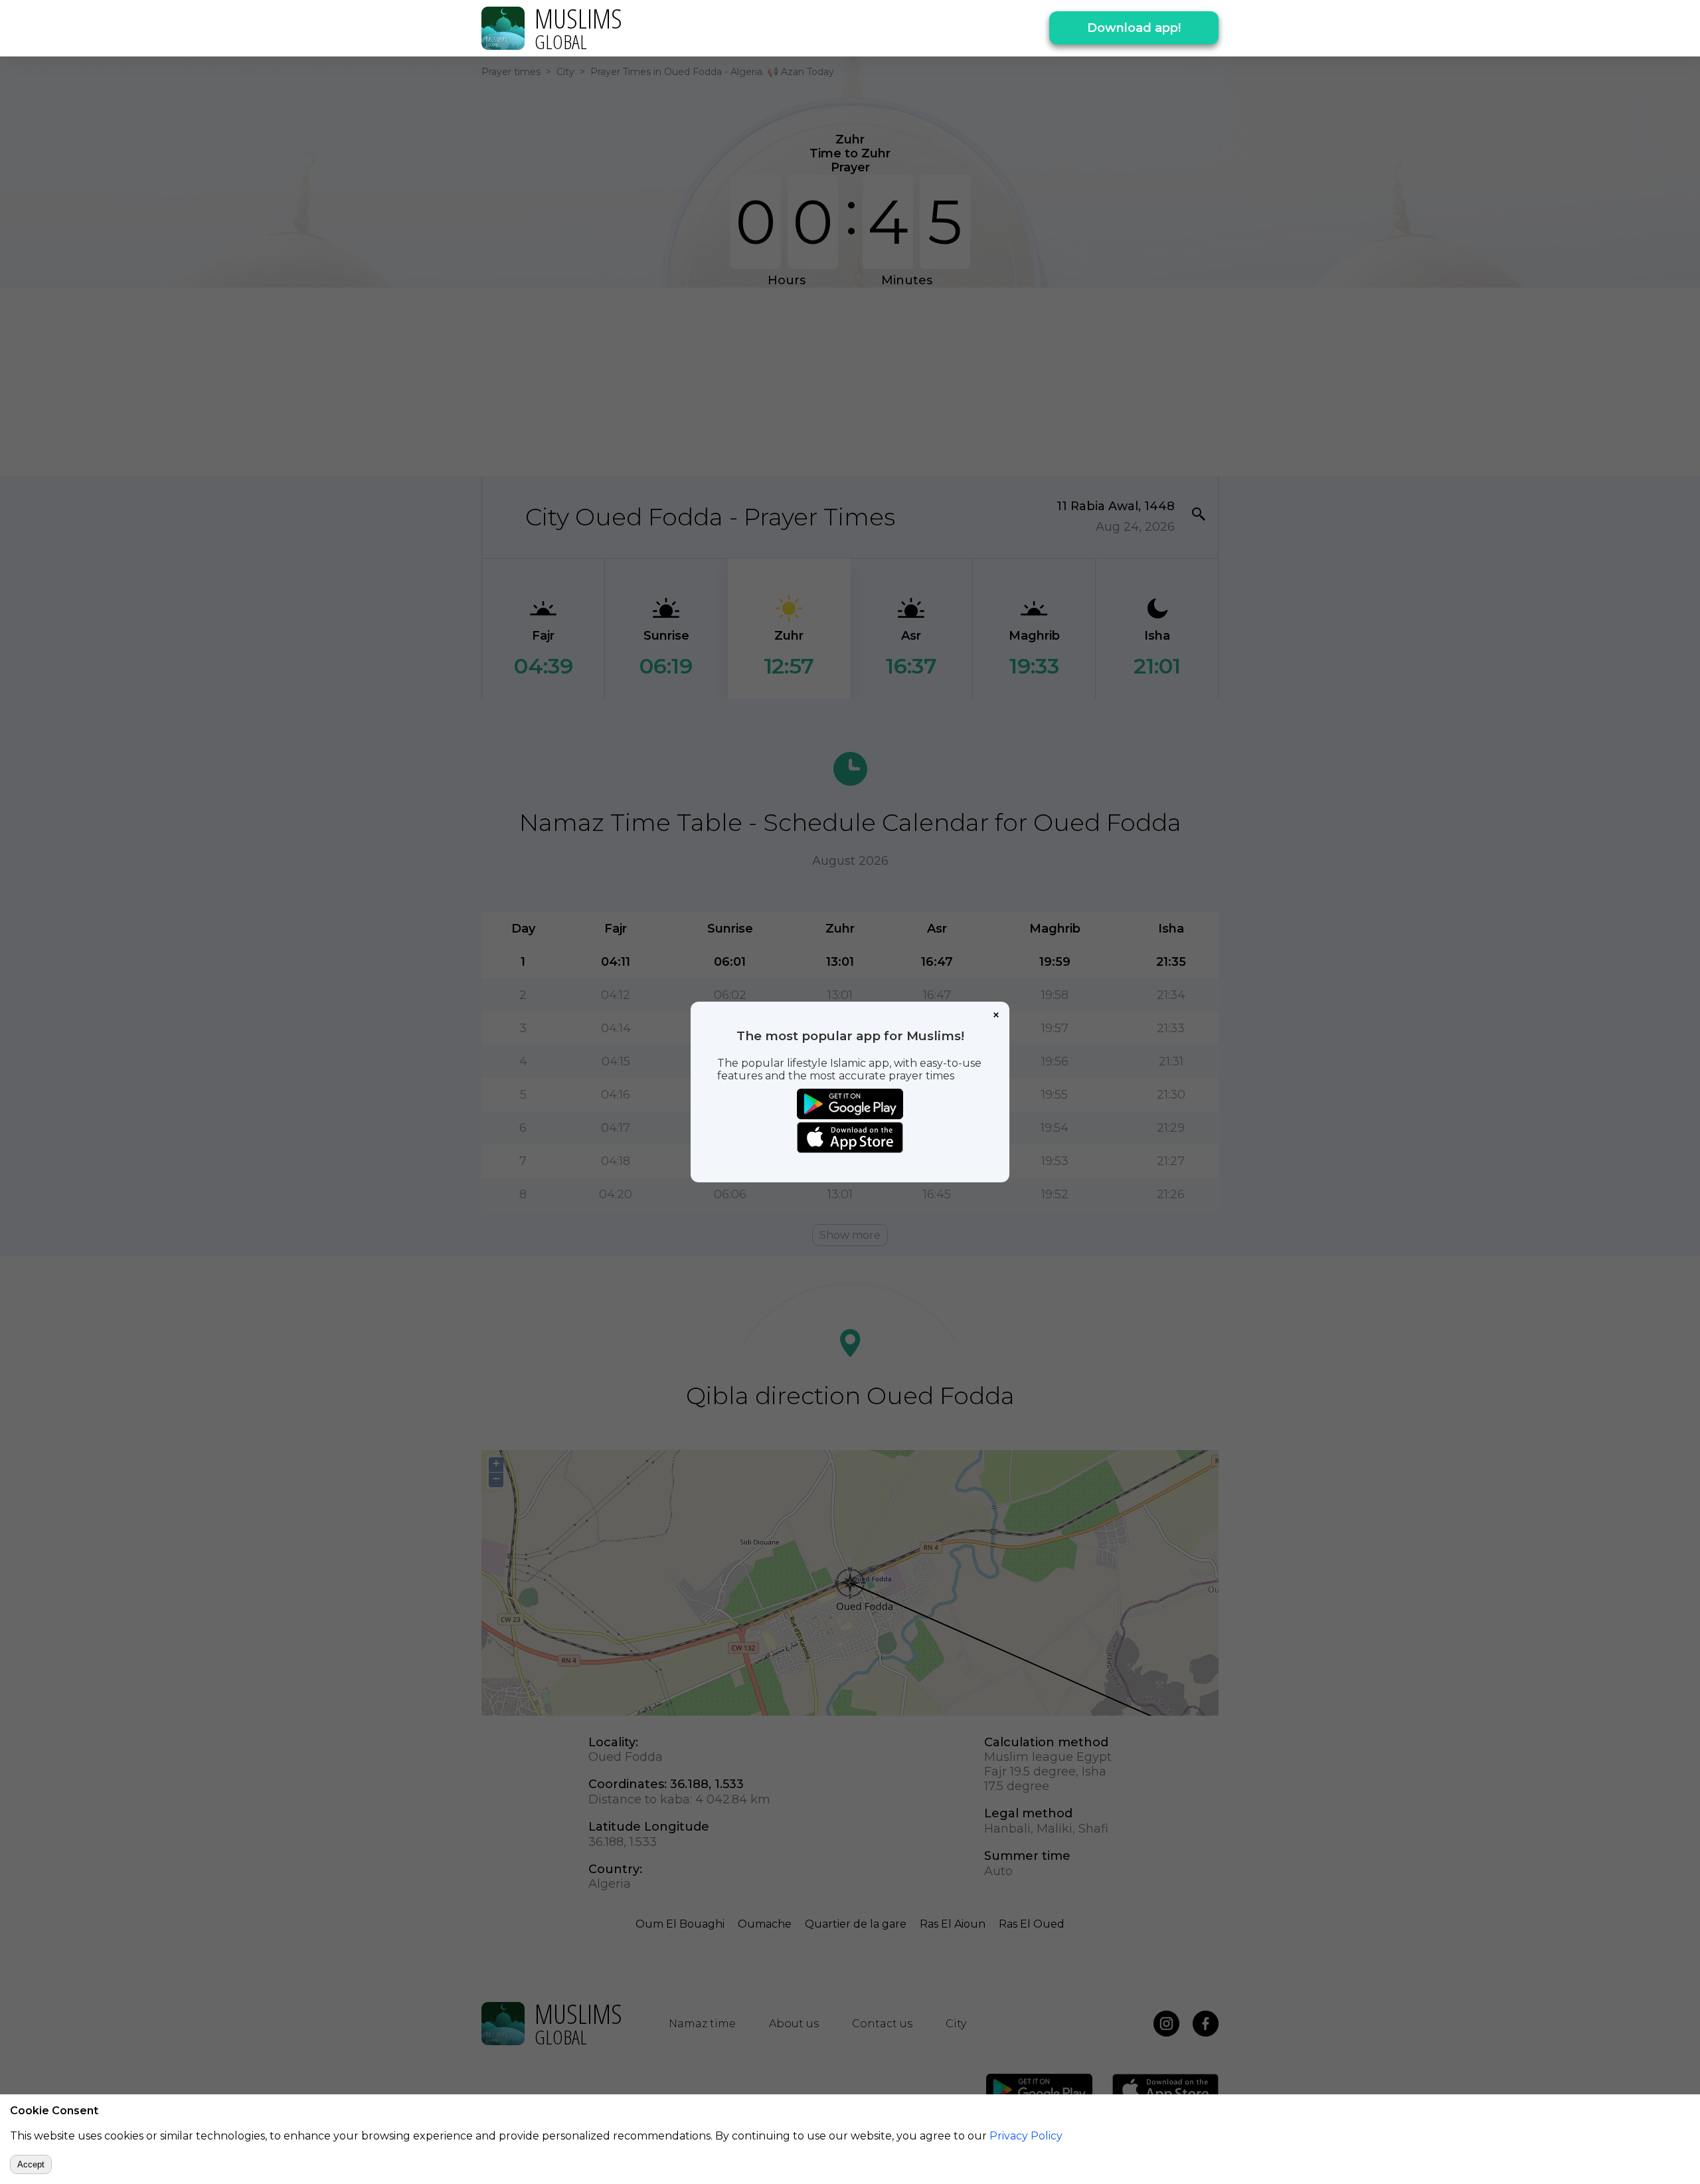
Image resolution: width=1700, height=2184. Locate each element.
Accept (31, 2164)
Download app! (1134, 28)
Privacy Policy (1026, 2136)
